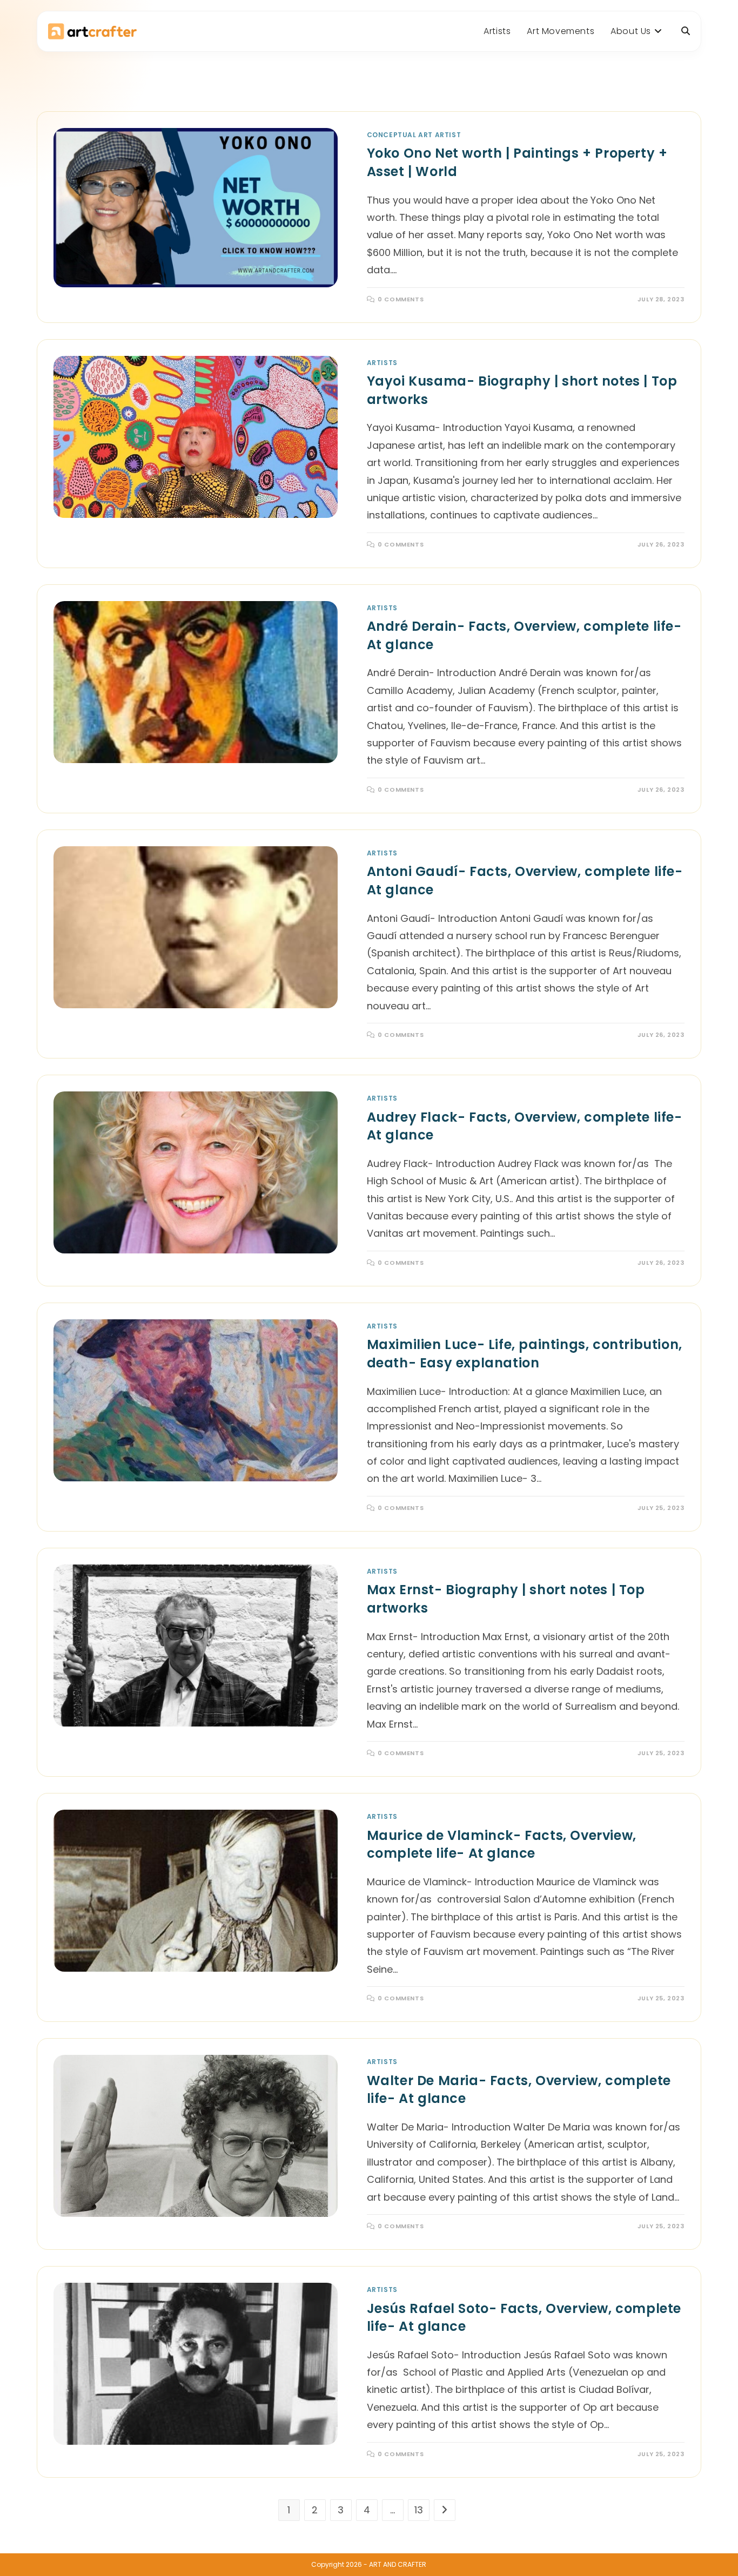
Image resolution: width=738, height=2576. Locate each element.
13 (419, 2510)
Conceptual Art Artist (414, 135)
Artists (382, 363)
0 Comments (401, 299)
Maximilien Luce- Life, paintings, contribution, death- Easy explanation (525, 1354)
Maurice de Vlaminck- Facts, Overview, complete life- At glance (502, 1845)
